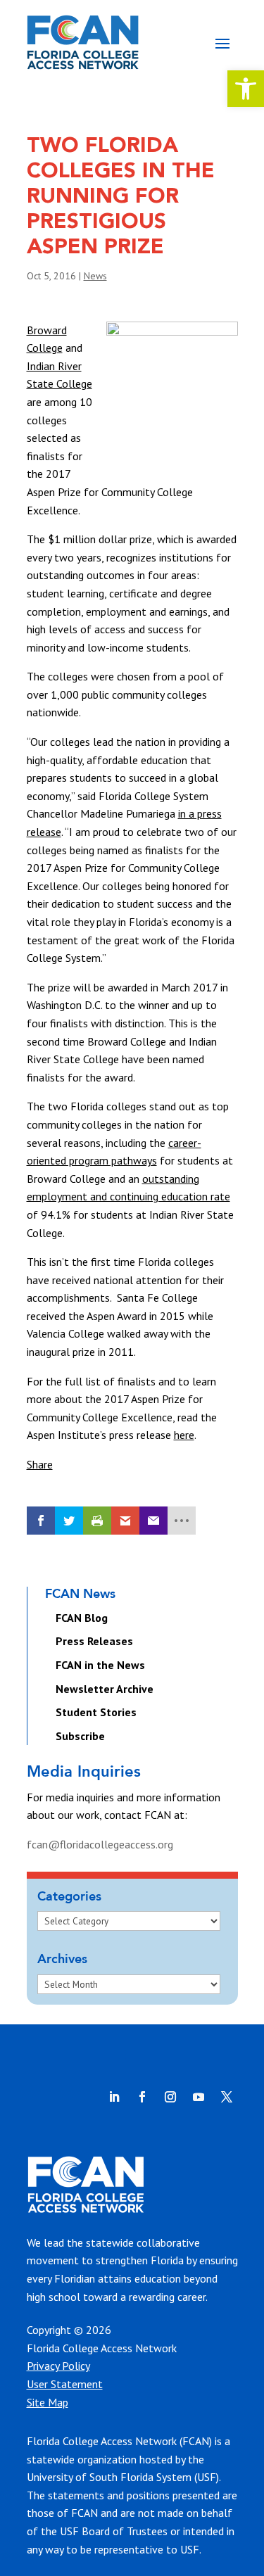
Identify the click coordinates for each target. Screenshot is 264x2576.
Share (40, 1464)
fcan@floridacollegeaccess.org (100, 1844)
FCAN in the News (100, 1665)
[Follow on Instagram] (170, 2097)
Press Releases (94, 1641)
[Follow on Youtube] (199, 2097)
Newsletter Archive (105, 1689)
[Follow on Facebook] (142, 2097)
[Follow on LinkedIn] (114, 2097)
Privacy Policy (58, 2366)
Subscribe (80, 1736)
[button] (246, 89)
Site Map (48, 2402)
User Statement (65, 2384)
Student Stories (96, 1712)
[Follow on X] (227, 2097)
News (95, 276)
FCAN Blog (82, 1618)
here (184, 1435)
